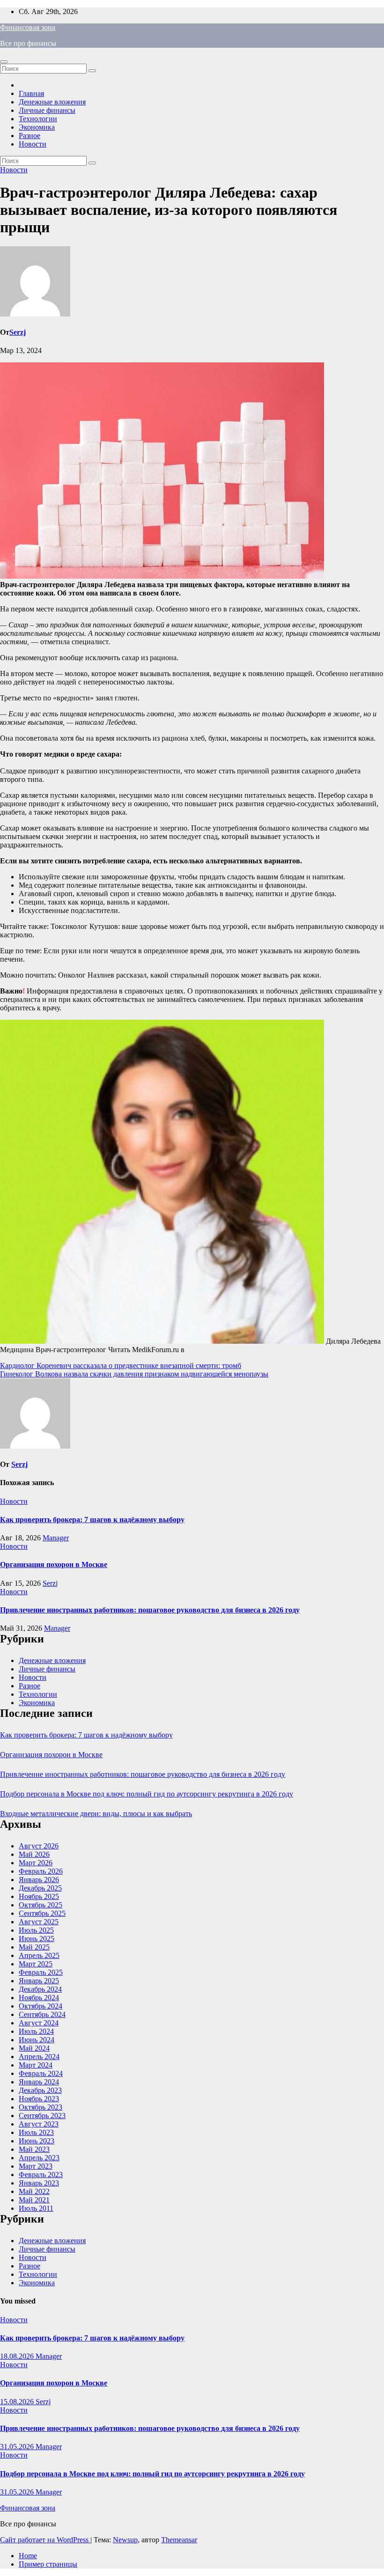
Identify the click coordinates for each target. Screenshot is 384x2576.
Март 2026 (36, 1863)
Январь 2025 (39, 1981)
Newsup (125, 2540)
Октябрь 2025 (41, 1905)
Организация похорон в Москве (54, 1564)
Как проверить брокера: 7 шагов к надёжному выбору (92, 1520)
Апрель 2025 (39, 1955)
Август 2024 (39, 2023)
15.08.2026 (18, 2402)
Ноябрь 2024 (39, 1998)
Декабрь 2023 (40, 2090)
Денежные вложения (52, 102)
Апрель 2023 (39, 2158)
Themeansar (179, 2540)
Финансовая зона (28, 27)
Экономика (37, 127)
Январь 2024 (39, 2082)
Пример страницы (48, 2564)
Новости (33, 144)
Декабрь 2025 (40, 1888)
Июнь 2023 (37, 2141)
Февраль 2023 (41, 2175)
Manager (56, 1538)
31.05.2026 (18, 2447)
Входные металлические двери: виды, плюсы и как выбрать (96, 1814)
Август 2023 (39, 2124)
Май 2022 (34, 2191)
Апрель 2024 (39, 2057)
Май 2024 (34, 2048)
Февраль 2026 (41, 1871)
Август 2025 (39, 1922)
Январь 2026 (39, 1880)
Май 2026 (34, 1854)
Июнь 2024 (37, 2040)
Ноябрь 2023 (39, 2099)
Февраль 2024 (41, 2073)
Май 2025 (34, 1947)
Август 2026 (39, 1846)
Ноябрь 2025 (39, 1896)
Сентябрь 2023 (42, 2116)
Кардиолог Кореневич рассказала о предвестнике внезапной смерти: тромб (121, 1365)
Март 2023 (36, 2166)
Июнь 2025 (37, 1939)
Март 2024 (36, 2065)
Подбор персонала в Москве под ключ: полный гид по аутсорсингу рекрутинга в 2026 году (147, 1794)
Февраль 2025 (41, 1972)
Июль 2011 (36, 2208)
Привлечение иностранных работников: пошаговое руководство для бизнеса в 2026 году (150, 1610)
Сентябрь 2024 (42, 2014)
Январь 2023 (39, 2183)
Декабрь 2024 (40, 1989)
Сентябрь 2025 (42, 1913)
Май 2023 (34, 2149)
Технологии (38, 119)
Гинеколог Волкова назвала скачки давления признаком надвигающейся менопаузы (134, 1374)
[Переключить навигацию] (4, 62)
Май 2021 (34, 2200)
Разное (30, 136)
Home (28, 2556)
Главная (31, 93)
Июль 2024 (36, 2031)
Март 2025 (36, 1964)
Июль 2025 (36, 1930)
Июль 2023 (36, 2132)
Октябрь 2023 (41, 2107)
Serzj (18, 332)
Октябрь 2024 (41, 2006)
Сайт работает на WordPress (45, 2540)
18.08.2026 (18, 2356)
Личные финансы (47, 110)
